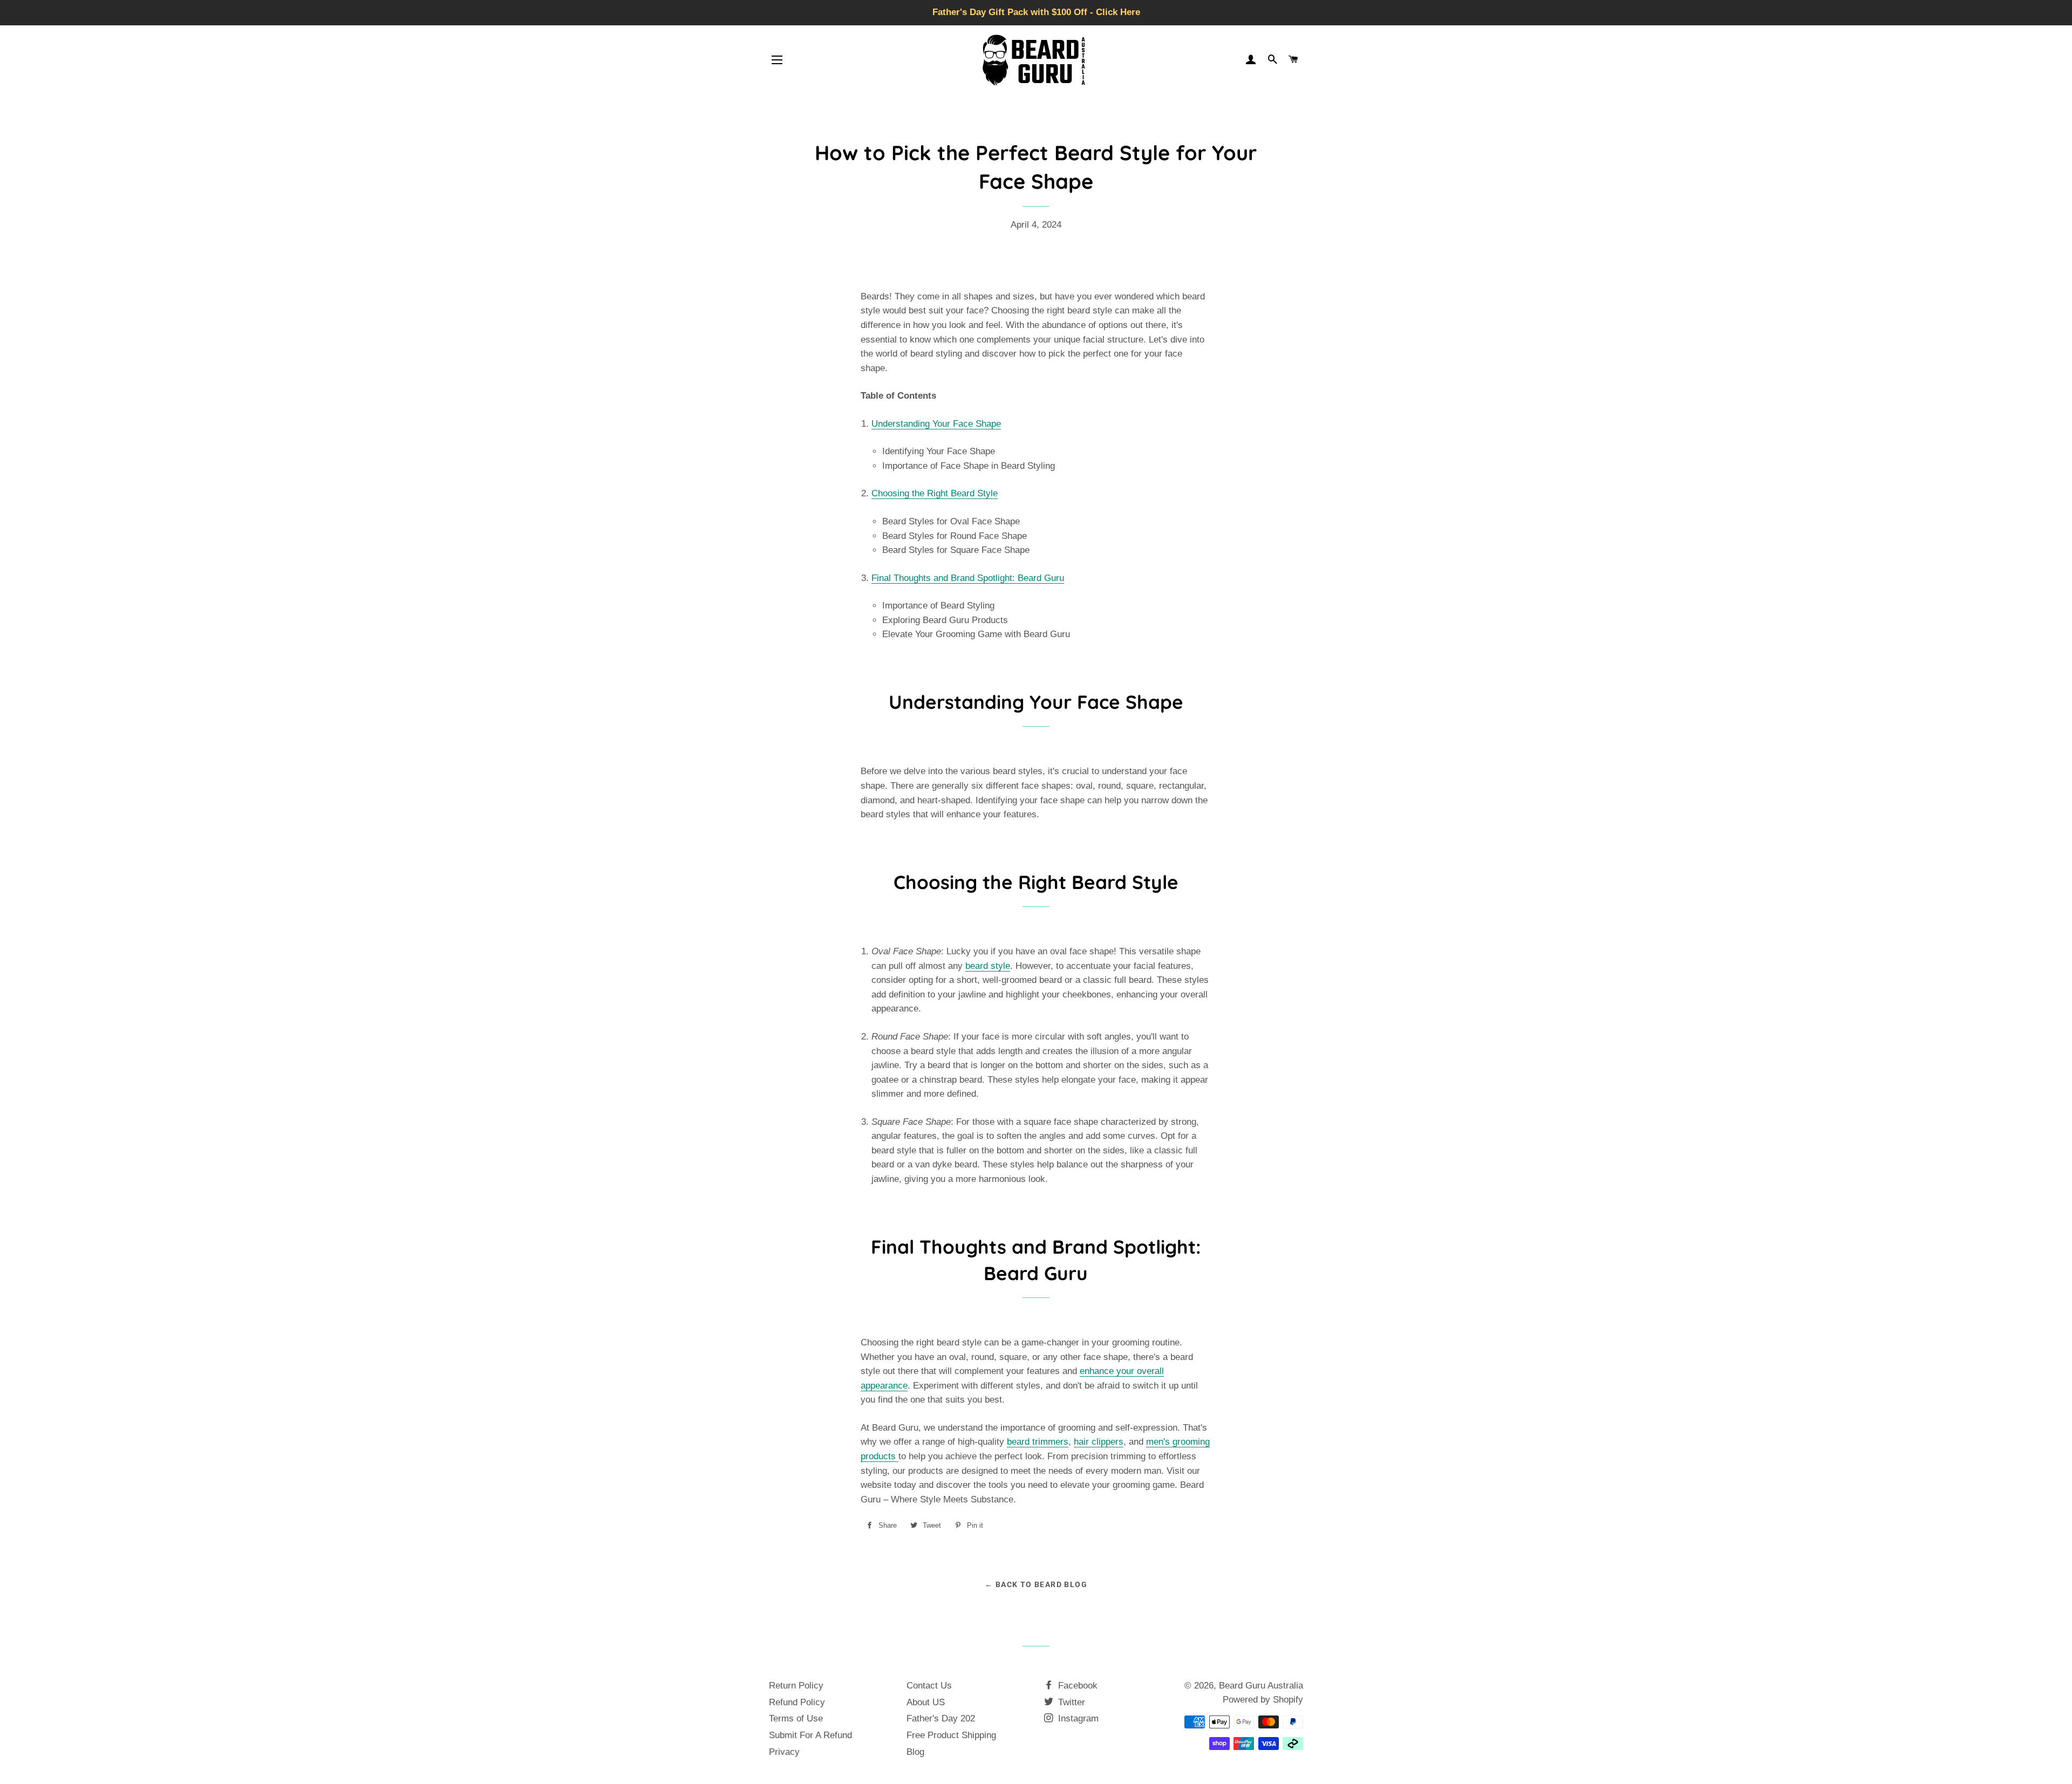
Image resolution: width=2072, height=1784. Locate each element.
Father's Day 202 (941, 1718)
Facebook (1076, 1686)
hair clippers (1099, 1442)
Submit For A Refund (810, 1735)
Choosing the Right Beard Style (935, 493)
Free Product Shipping (951, 1735)
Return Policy (796, 1686)
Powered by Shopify (1263, 1700)
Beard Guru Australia (1261, 1686)
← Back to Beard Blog (1036, 1584)
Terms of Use (796, 1718)
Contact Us (929, 1686)
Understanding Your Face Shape (936, 424)
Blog (915, 1752)
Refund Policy (797, 1702)
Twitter (1070, 1702)
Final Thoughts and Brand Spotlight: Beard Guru (968, 578)
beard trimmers (1038, 1442)
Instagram (1077, 1718)
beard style (988, 966)
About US (926, 1702)
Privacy (784, 1752)
